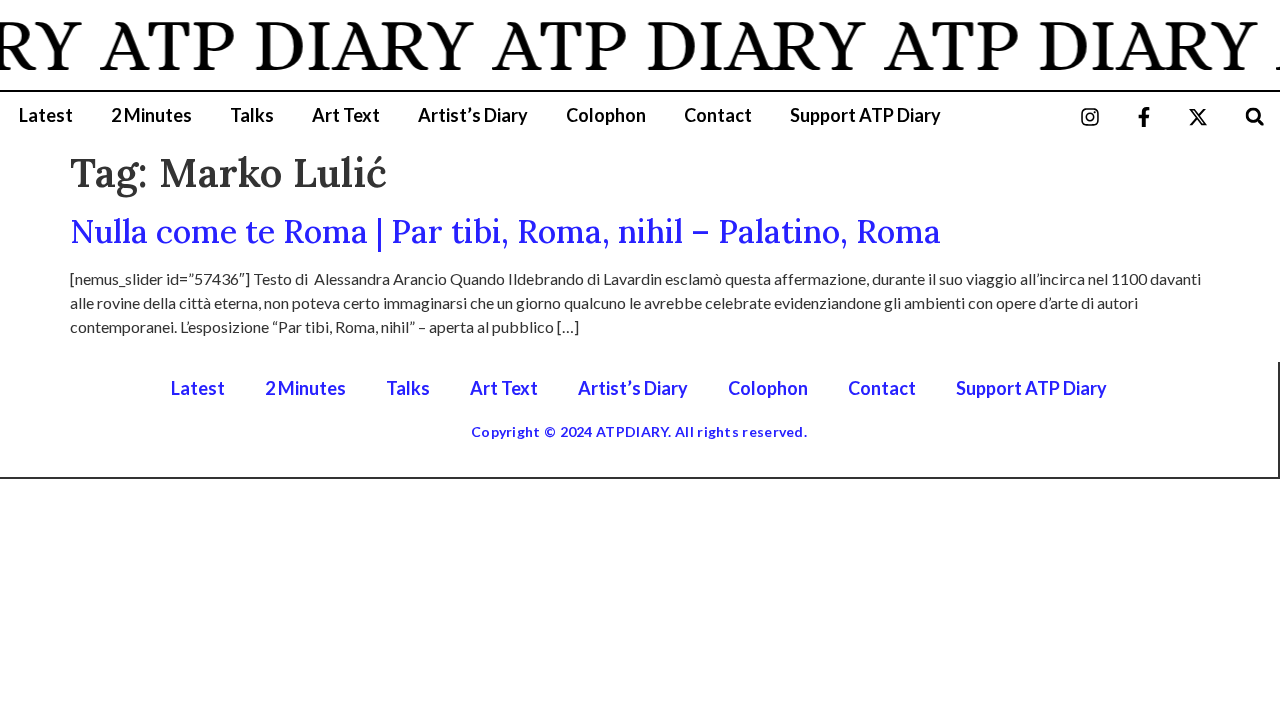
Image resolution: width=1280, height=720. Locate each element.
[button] (1254, 116)
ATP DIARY (282, 45)
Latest (46, 115)
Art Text (346, 115)
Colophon (606, 115)
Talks (252, 115)
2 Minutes (151, 115)
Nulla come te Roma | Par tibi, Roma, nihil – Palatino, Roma (505, 231)
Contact (718, 115)
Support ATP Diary (865, 115)
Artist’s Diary (473, 115)
